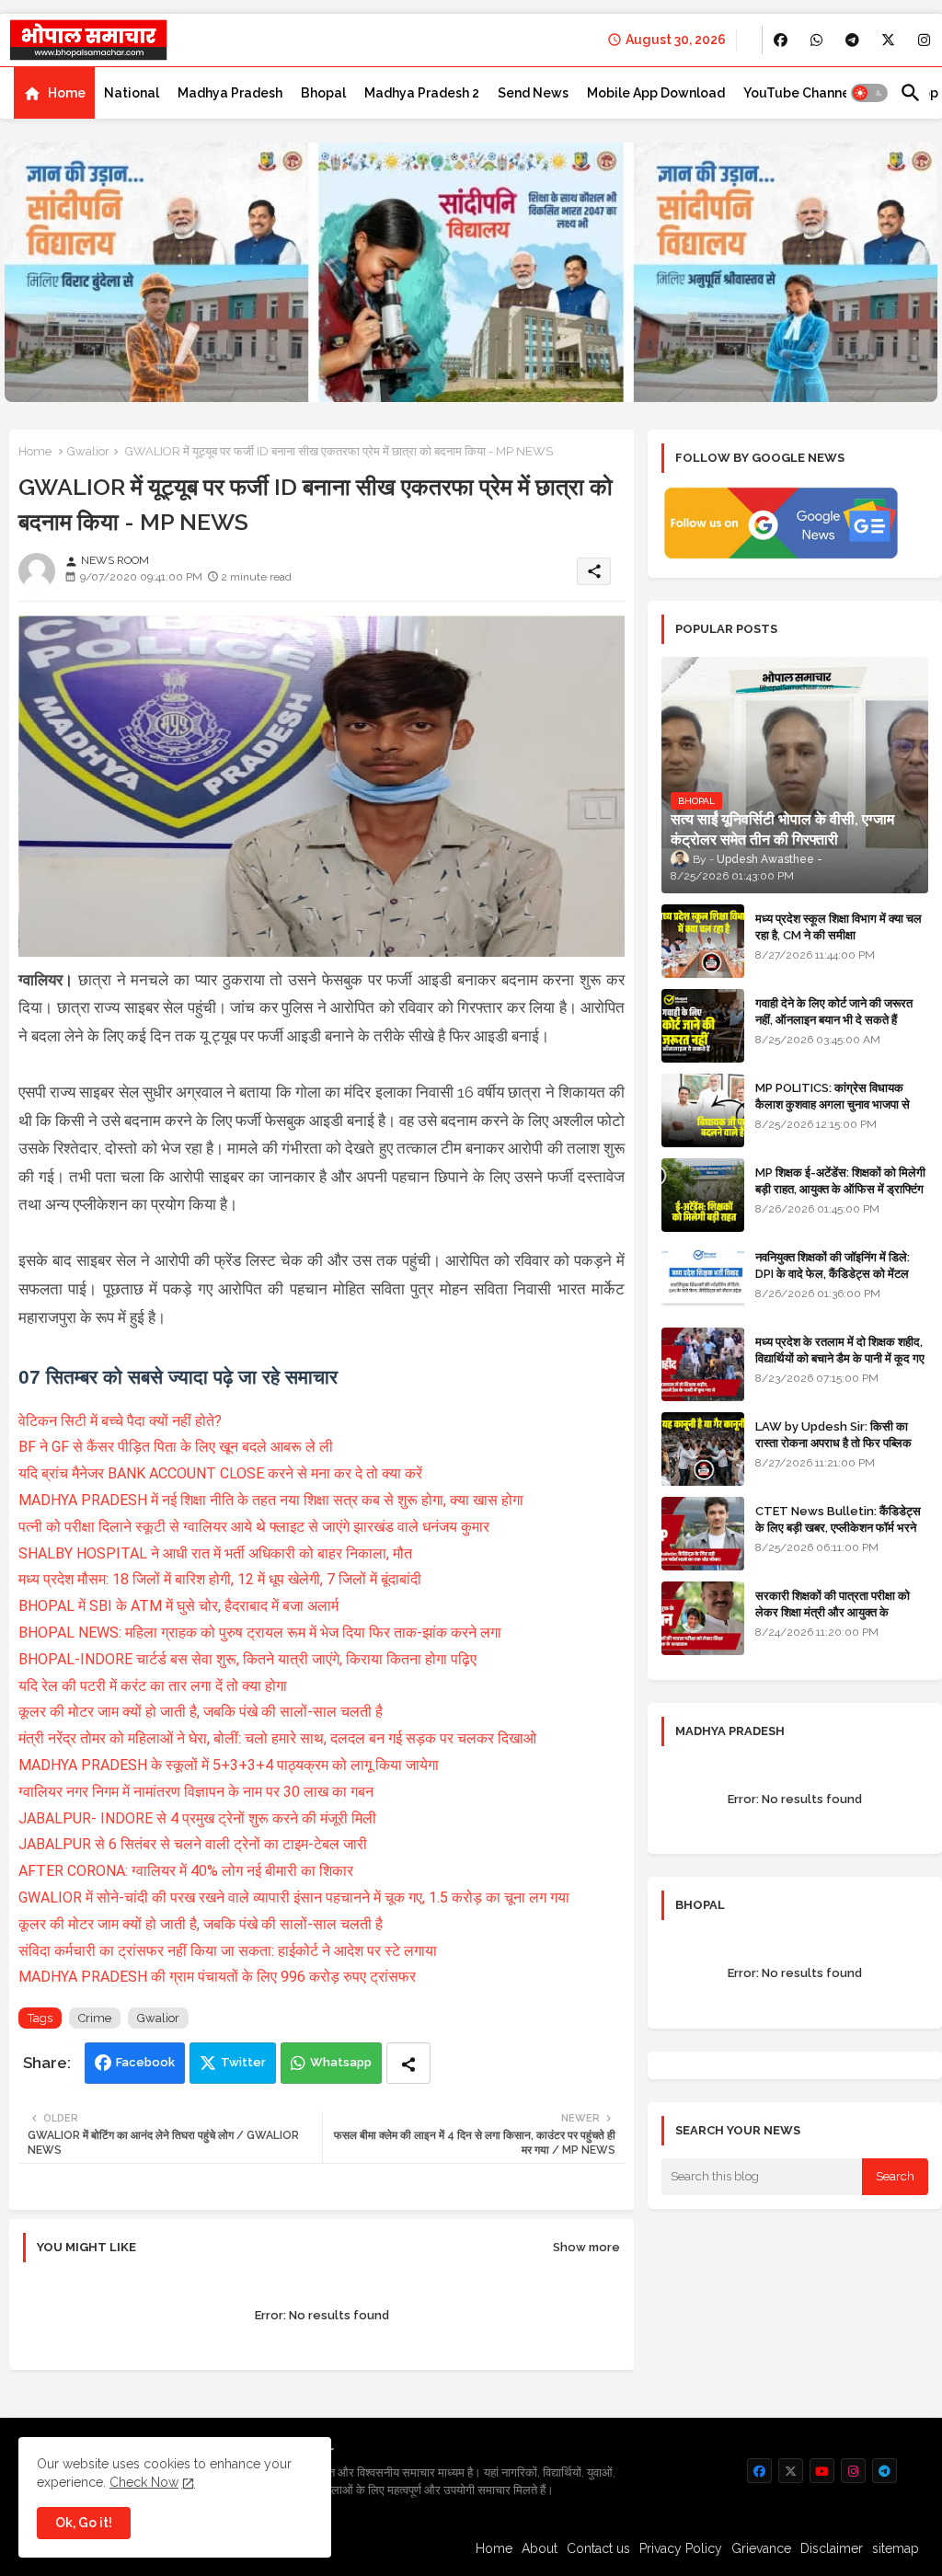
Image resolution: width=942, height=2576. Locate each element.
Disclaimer (832, 2548)
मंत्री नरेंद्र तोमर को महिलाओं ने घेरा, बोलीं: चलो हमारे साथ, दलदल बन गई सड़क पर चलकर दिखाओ (277, 1738)
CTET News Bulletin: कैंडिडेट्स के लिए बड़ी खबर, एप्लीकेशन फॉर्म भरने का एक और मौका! (838, 1528)
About (540, 2548)
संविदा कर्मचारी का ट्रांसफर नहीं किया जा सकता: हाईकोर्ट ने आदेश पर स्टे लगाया (228, 1951)
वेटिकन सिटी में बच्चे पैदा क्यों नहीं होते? (120, 1421)
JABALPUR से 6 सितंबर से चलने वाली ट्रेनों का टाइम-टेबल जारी (193, 1844)
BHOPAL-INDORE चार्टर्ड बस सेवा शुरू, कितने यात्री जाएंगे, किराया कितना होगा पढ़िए (247, 1659)
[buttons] (781, 40)
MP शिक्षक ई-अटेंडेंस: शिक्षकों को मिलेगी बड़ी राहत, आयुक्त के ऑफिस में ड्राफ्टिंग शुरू (840, 1189)
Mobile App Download (656, 93)
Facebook (145, 2062)
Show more (586, 2247)
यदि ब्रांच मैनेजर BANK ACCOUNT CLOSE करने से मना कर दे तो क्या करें (220, 1473)
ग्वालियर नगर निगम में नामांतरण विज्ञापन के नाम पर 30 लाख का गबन (196, 1792)
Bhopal (323, 93)
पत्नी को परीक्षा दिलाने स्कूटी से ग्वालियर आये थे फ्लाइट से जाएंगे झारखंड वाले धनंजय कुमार (254, 1527)
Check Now (144, 2482)
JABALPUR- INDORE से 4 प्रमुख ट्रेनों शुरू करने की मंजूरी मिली (197, 1818)
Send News (533, 93)
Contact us (598, 2548)
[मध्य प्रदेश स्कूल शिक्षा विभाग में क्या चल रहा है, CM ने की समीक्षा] (703, 941)
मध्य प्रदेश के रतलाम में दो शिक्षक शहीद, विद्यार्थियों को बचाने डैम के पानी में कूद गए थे (840, 1358)
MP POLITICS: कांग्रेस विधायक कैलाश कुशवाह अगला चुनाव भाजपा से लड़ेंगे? (833, 1104)
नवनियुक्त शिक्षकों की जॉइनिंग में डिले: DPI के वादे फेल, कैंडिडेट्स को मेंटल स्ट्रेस (833, 1274)
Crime (95, 2018)
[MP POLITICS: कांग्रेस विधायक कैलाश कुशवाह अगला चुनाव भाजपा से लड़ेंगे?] (703, 1110)
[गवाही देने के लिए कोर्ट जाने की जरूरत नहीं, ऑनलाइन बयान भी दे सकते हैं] (703, 1026)
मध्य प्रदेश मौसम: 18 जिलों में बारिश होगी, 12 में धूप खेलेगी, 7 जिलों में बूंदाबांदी (220, 1579)
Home (67, 93)
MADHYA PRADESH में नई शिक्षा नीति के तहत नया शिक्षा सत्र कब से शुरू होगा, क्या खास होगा (271, 1500)
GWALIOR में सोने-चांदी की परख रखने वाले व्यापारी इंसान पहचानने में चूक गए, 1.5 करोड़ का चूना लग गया (294, 1897)
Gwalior (88, 451)
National (132, 93)
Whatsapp (341, 2062)
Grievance (761, 2548)
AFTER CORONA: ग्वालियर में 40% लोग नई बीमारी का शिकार (186, 1871)
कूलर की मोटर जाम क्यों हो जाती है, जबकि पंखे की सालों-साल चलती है (201, 1712)
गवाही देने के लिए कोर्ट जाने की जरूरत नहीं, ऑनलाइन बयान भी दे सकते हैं (834, 1012)
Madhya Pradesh (230, 93)
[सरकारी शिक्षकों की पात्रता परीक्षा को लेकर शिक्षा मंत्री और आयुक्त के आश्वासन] (703, 1618)
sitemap (896, 2548)
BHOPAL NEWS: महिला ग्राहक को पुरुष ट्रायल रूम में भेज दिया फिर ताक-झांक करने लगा (260, 1633)
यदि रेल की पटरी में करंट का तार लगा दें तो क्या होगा (153, 1686)
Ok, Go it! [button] (84, 2523)
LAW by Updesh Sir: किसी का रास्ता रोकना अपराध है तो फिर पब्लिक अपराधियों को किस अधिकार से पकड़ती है (841, 1443)
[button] (869, 93)
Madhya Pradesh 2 (422, 93)
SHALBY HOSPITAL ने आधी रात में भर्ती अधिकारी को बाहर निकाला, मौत (215, 1553)
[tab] (54, 93)
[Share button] (408, 2063)
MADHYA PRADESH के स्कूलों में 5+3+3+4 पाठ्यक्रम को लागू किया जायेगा (229, 1765)
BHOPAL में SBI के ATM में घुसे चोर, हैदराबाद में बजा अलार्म (178, 1606)
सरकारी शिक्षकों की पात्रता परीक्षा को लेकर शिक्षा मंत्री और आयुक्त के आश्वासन (833, 1612)
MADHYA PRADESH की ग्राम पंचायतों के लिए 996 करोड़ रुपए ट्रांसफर (217, 1977)
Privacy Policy (681, 2548)
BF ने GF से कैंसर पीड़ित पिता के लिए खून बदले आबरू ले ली (176, 1447)
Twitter (243, 2062)
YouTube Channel (798, 93)
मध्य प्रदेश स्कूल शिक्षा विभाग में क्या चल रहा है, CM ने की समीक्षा (839, 927)
